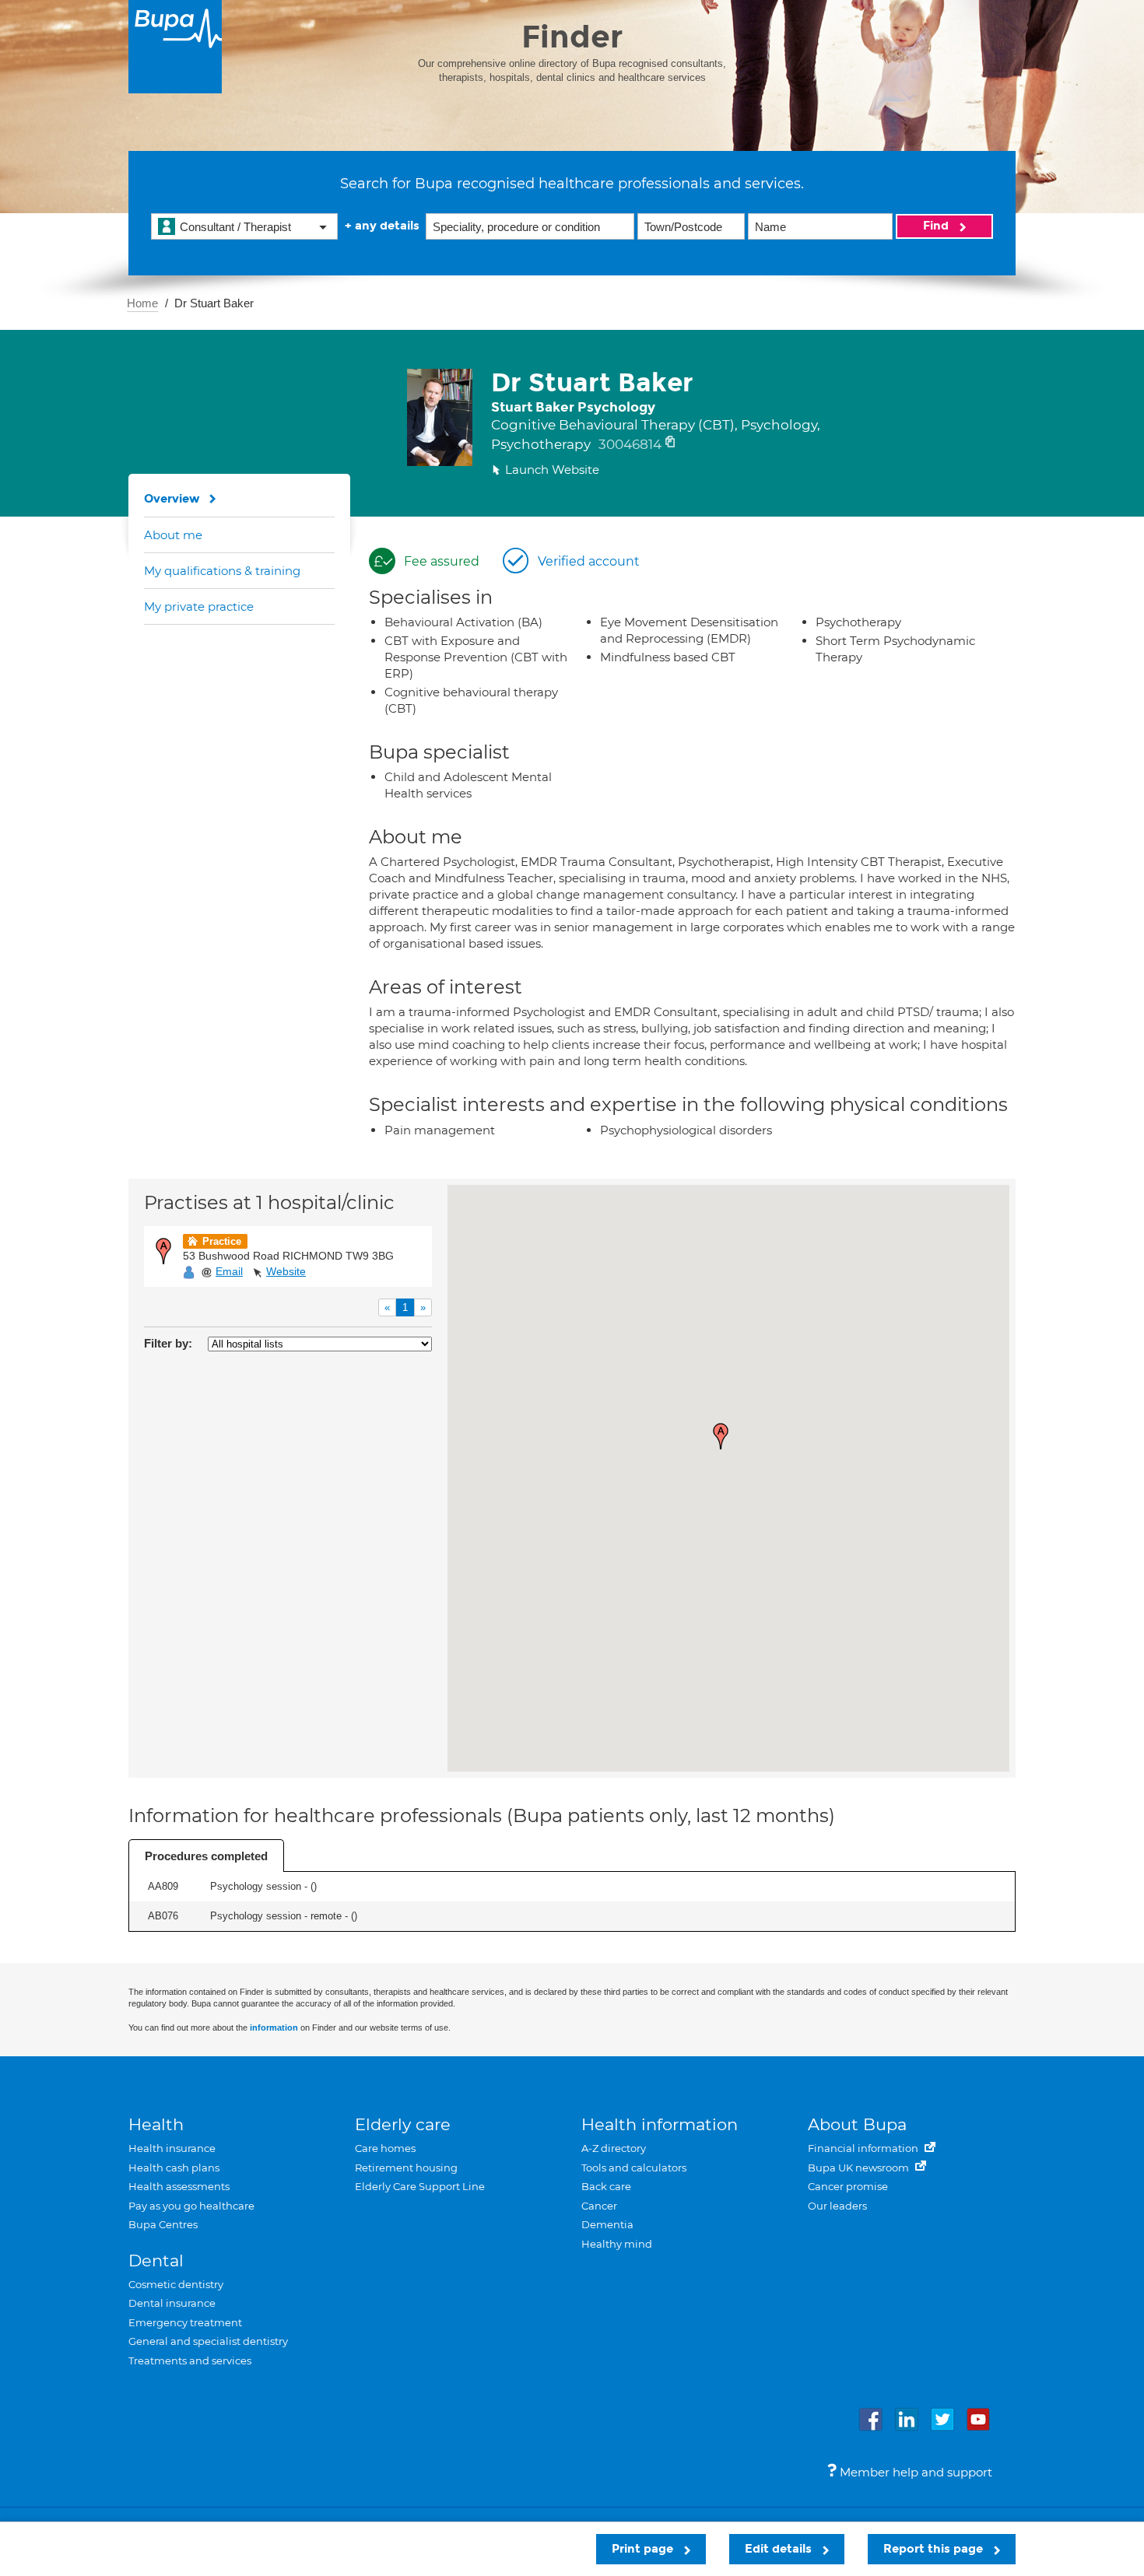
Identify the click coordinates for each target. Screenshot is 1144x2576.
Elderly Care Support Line (420, 2186)
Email (229, 1271)
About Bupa (857, 2124)
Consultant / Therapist (235, 227)
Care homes (385, 2148)
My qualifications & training (222, 571)
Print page (644, 2549)
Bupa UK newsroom (860, 2168)
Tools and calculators (634, 2168)
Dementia (607, 2224)
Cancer (599, 2206)
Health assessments (179, 2186)
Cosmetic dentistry (176, 2284)
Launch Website (552, 470)
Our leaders (837, 2206)
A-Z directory (614, 2148)
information (274, 2028)
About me (173, 535)
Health (156, 2124)
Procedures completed (206, 1856)
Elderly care (403, 2124)
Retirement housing (406, 2168)
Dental (156, 2261)
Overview (172, 499)
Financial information (864, 2148)
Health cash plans (174, 2168)
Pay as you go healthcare (191, 2206)
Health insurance (172, 2148)
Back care (606, 2186)
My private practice (199, 606)
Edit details (780, 2549)
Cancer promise (848, 2186)
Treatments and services (190, 2360)
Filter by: (168, 1343)
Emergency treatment (185, 2322)
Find (937, 226)
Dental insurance (172, 2303)
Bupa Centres (163, 2224)
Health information (660, 2124)
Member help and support (914, 2472)
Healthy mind (617, 2244)
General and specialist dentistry (208, 2341)
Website (286, 1271)
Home (142, 303)
